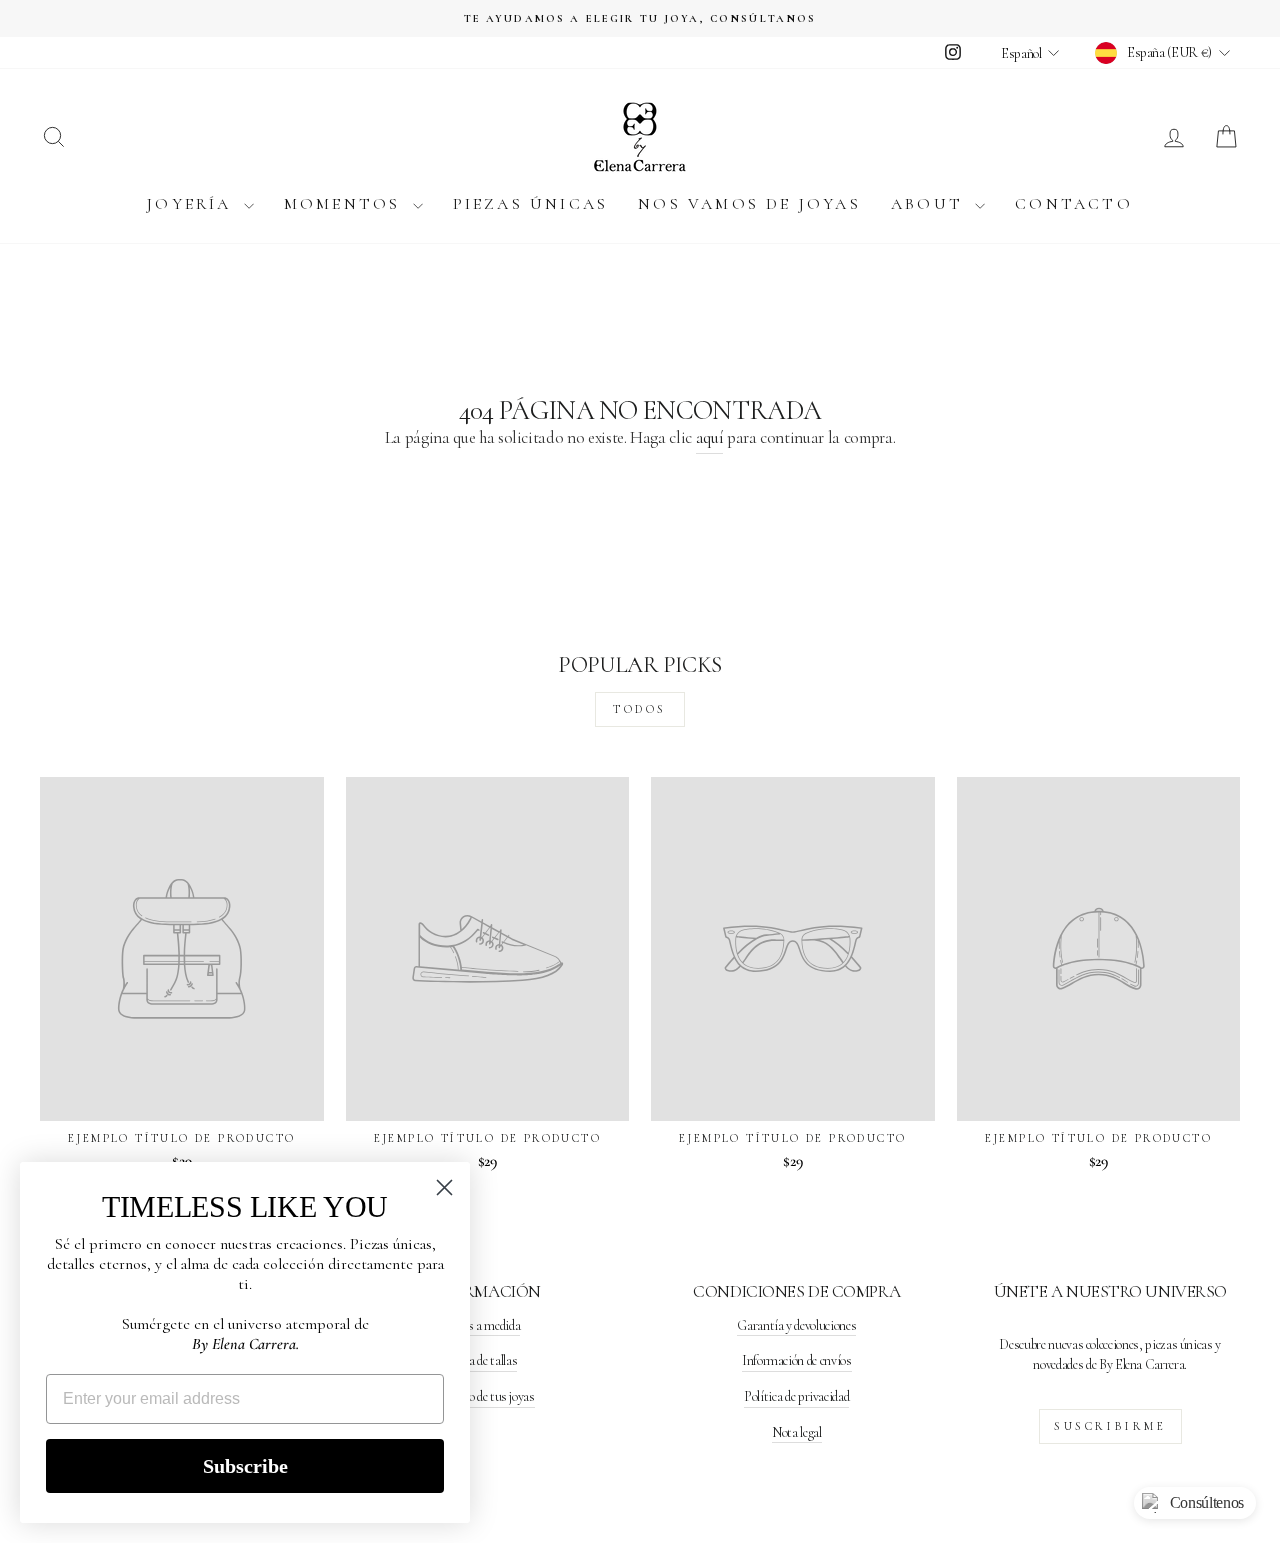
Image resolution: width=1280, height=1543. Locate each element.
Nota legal (797, 1432)
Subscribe (245, 1466)
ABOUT (930, 204)
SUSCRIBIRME (1110, 1426)
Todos (640, 709)
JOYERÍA (193, 204)
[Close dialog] (444, 1187)
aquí (710, 437)
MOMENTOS (346, 204)
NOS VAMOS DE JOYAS (749, 204)
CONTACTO (1074, 204)
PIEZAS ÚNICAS (531, 204)
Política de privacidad (796, 1396)
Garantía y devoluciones (796, 1325)
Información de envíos (797, 1360)
